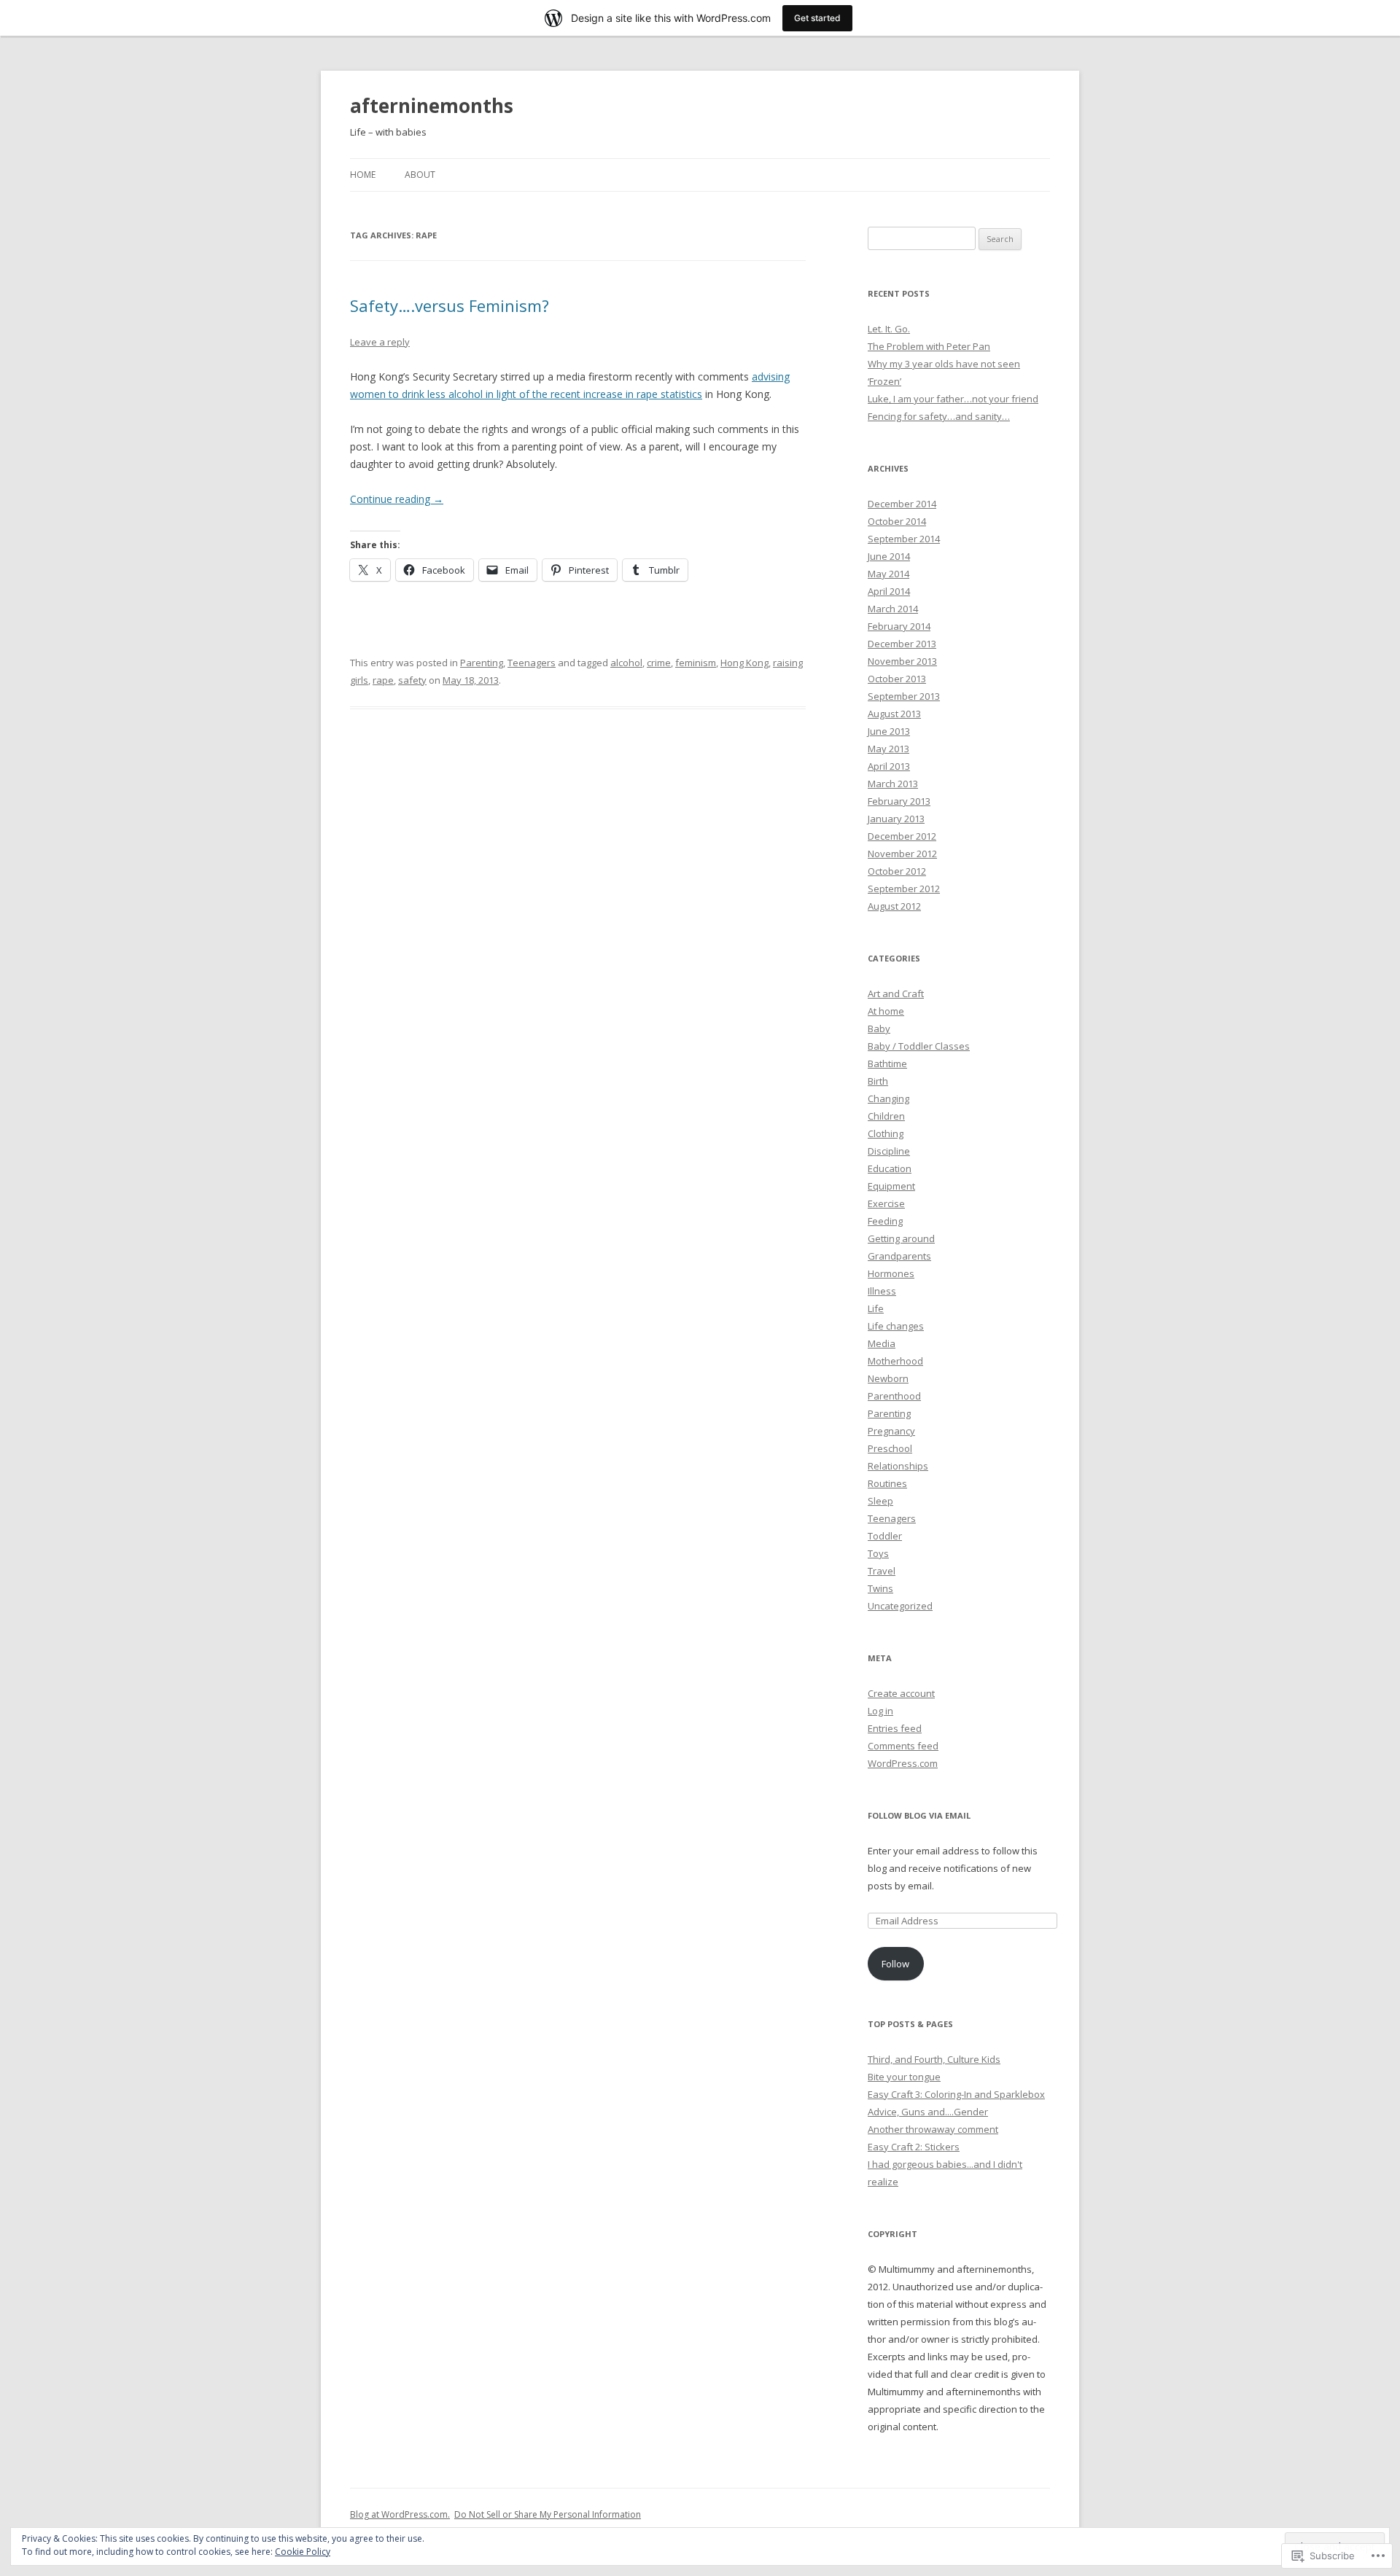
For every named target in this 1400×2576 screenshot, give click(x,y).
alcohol (626, 663)
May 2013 (888, 749)
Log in (880, 1711)
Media (882, 1343)
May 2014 (888, 574)
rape (383, 680)
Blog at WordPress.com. (400, 2514)
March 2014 (893, 609)
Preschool (890, 1448)
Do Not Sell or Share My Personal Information (548, 2514)
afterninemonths (432, 106)
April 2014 (889, 591)
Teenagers (532, 663)
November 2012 (902, 854)
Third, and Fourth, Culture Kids (934, 2059)
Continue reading (397, 499)
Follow (895, 1964)
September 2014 (904, 539)
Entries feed (895, 1728)
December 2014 (902, 504)
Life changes (896, 1326)
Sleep (880, 1501)
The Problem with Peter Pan (929, 346)
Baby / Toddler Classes (919, 1046)
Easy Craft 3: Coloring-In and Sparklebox (956, 2094)
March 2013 (893, 784)
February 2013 (899, 801)
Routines (887, 1483)
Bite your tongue (904, 2077)
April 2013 (889, 766)
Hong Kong (744, 663)
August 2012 (894, 906)
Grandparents (899, 1256)
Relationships (898, 1466)
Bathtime (887, 1063)
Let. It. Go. (889, 329)
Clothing (886, 1133)
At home (886, 1011)
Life (876, 1308)
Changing (888, 1098)
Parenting (482, 663)
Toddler (885, 1536)
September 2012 (904, 889)
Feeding (885, 1221)
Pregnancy (891, 1431)
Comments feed (903, 1746)
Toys (878, 1553)
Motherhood (895, 1361)
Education (890, 1168)
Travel (882, 1571)
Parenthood (894, 1396)
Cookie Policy (303, 2552)
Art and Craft (896, 994)
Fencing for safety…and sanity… (939, 416)
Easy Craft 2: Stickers (914, 2147)
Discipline (889, 1151)
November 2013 (902, 661)
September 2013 (904, 696)
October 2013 (897, 679)
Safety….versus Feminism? (450, 305)
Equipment (891, 1186)
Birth (878, 1081)
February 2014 (899, 626)
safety (412, 680)
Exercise (886, 1203)
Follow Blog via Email (919, 1815)
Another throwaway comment (933, 2129)
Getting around (901, 1238)
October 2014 (897, 521)
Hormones (891, 1273)
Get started (817, 18)
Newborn (888, 1378)
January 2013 (896, 819)
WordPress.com (903, 1763)
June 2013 (889, 731)
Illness (882, 1291)
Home (363, 175)
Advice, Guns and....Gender (928, 2112)
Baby (879, 1029)
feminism (696, 663)
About (420, 175)
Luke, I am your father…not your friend (953, 399)
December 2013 (902, 644)
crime (659, 663)
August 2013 (894, 714)
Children (886, 1116)
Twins (880, 1588)
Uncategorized (900, 1606)
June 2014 (889, 556)
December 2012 (902, 836)
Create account (901, 1693)
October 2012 (897, 871)
